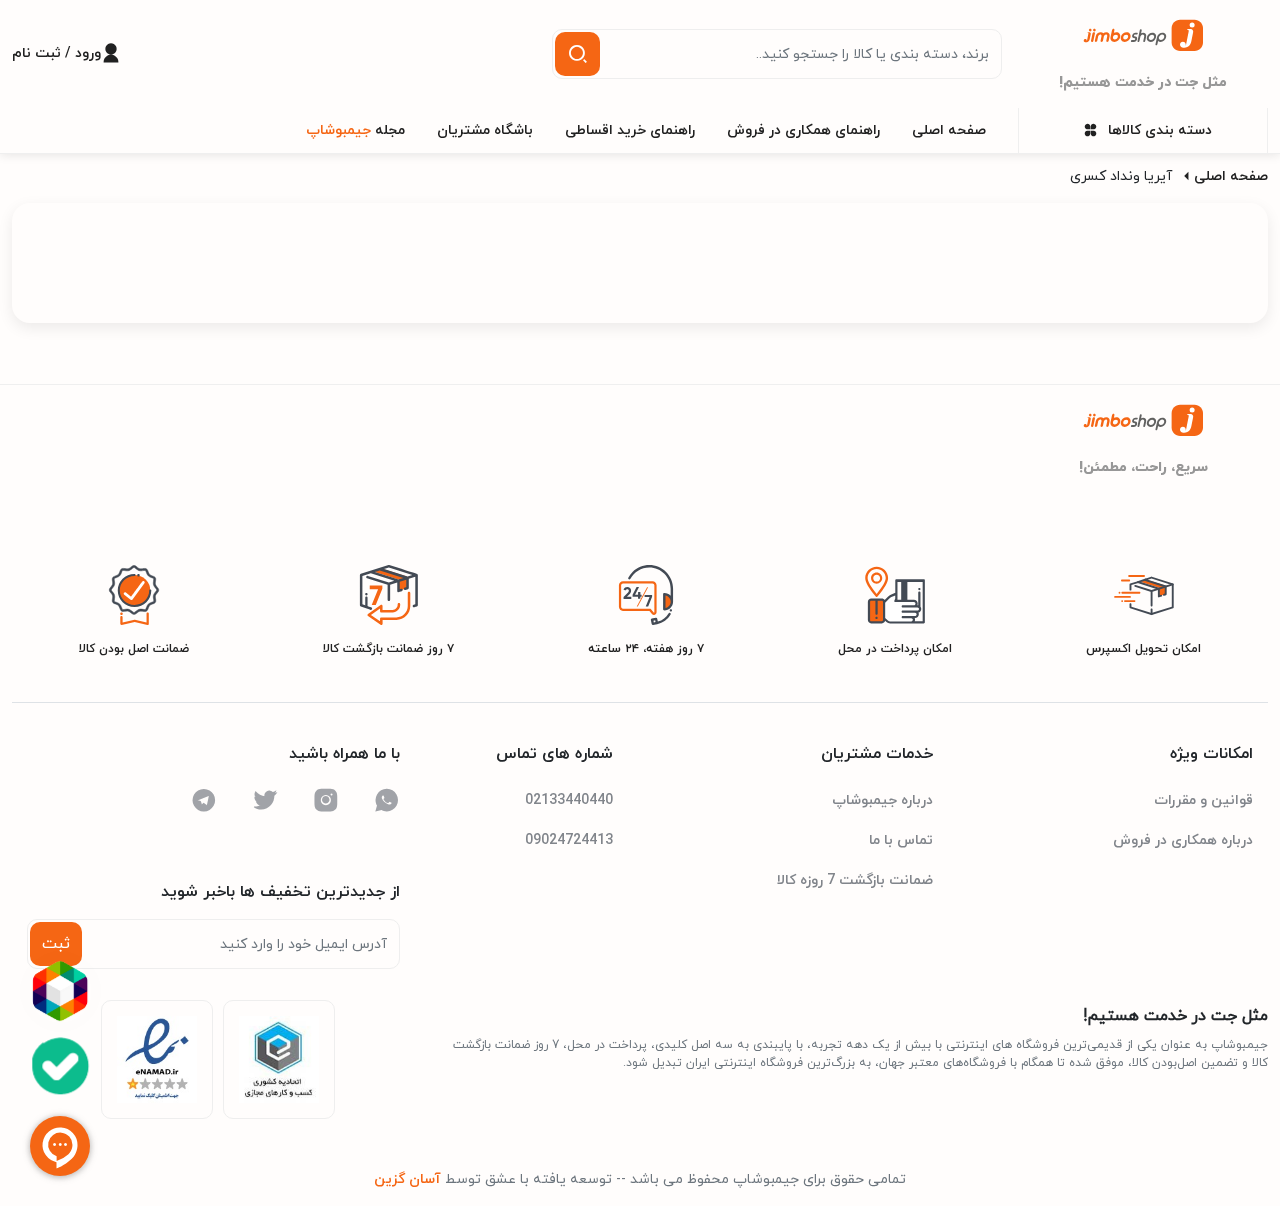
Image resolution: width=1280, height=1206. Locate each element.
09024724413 (569, 840)
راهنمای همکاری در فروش (803, 130)
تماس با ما (901, 840)
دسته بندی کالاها (1160, 130)
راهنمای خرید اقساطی (630, 130)
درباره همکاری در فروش (1183, 840)
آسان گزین (407, 1179)
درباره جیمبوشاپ (882, 800)
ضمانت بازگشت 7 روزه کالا (855, 880)
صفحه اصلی (949, 130)
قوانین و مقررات (1203, 800)
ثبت (56, 944)
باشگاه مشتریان (485, 130)
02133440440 (569, 800)
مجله (355, 130)
